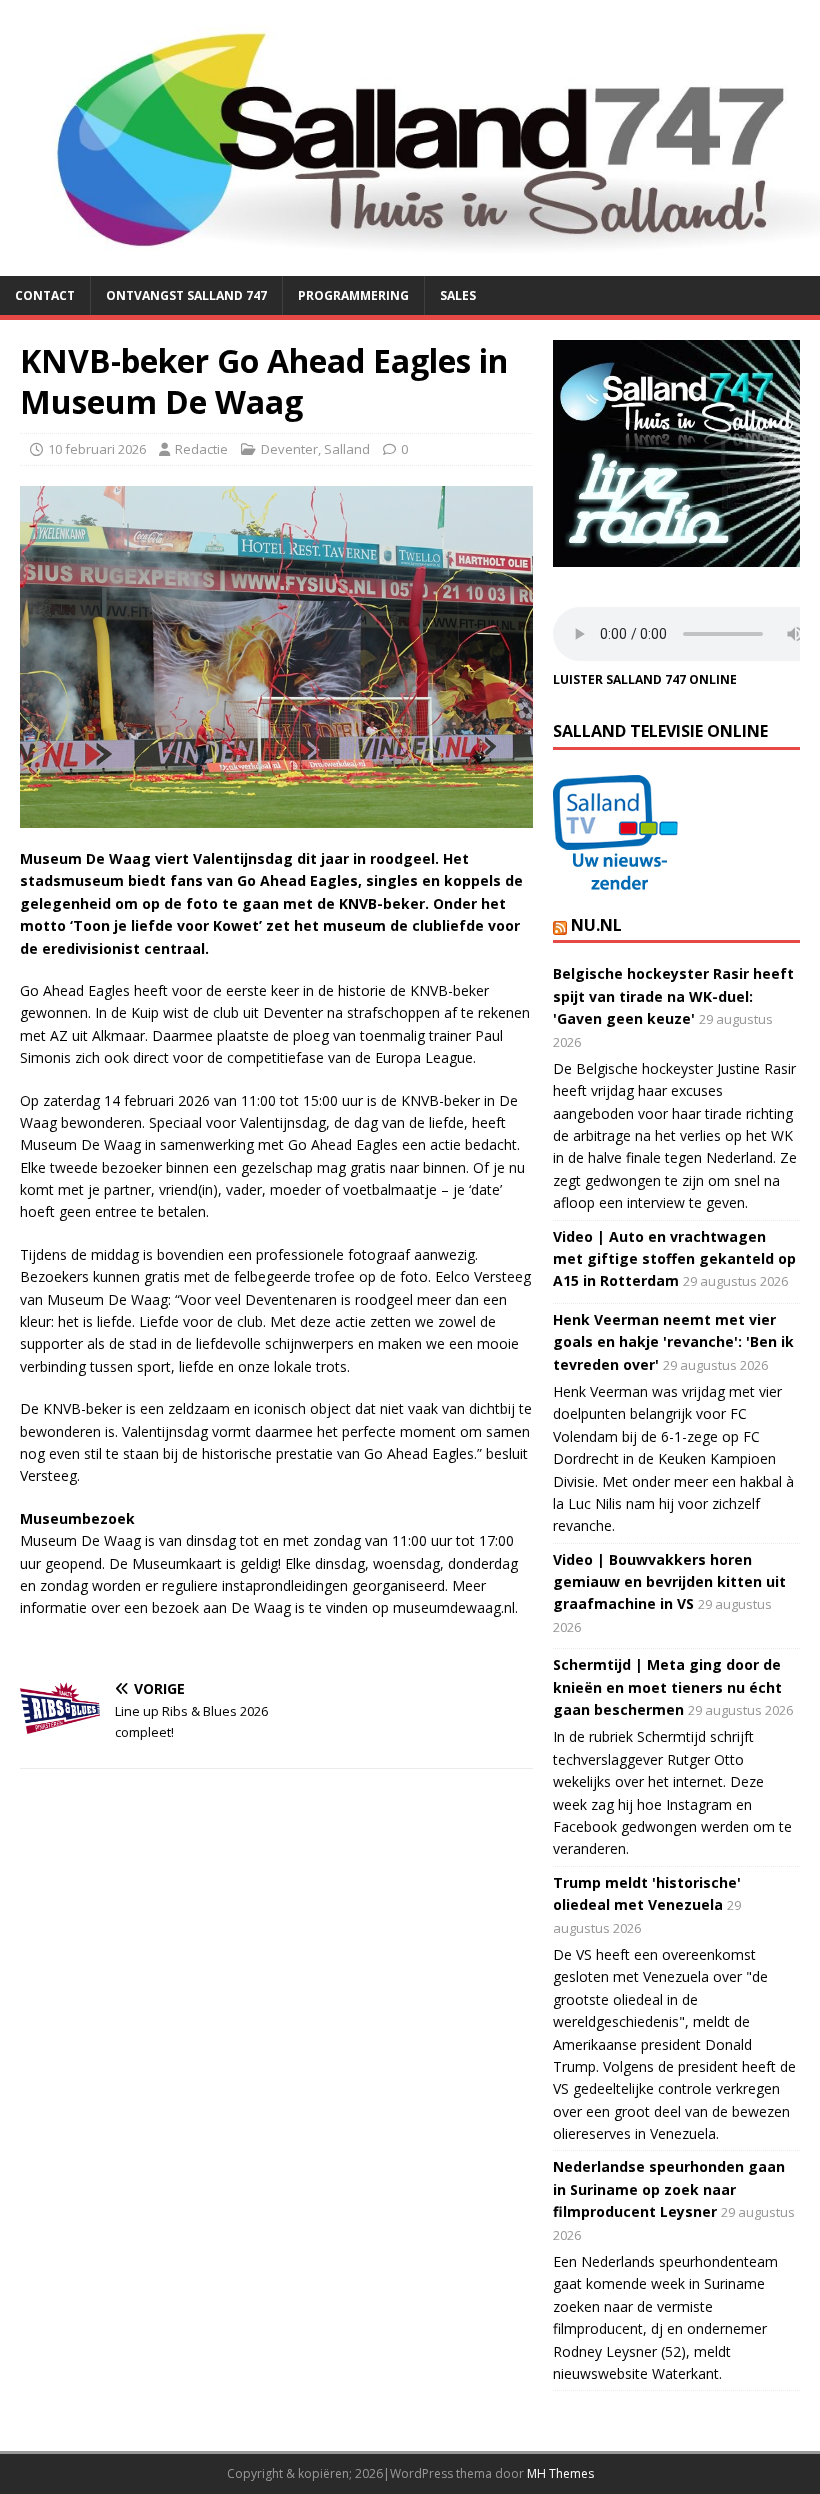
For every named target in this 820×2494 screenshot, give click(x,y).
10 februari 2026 (97, 449)
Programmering (353, 295)
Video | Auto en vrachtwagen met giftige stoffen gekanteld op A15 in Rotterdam (674, 1259)
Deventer (289, 449)
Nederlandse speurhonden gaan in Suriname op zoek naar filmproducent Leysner (669, 2189)
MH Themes (560, 2473)
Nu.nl (596, 925)
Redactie (201, 449)
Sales (458, 295)
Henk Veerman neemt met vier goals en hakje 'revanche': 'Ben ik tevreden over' (673, 1342)
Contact (45, 295)
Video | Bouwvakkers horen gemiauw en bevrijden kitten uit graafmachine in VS (669, 1582)
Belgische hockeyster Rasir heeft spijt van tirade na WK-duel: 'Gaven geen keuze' (673, 996)
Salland (347, 449)
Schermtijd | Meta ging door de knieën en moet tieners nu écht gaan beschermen (667, 1687)
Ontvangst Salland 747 (186, 295)
